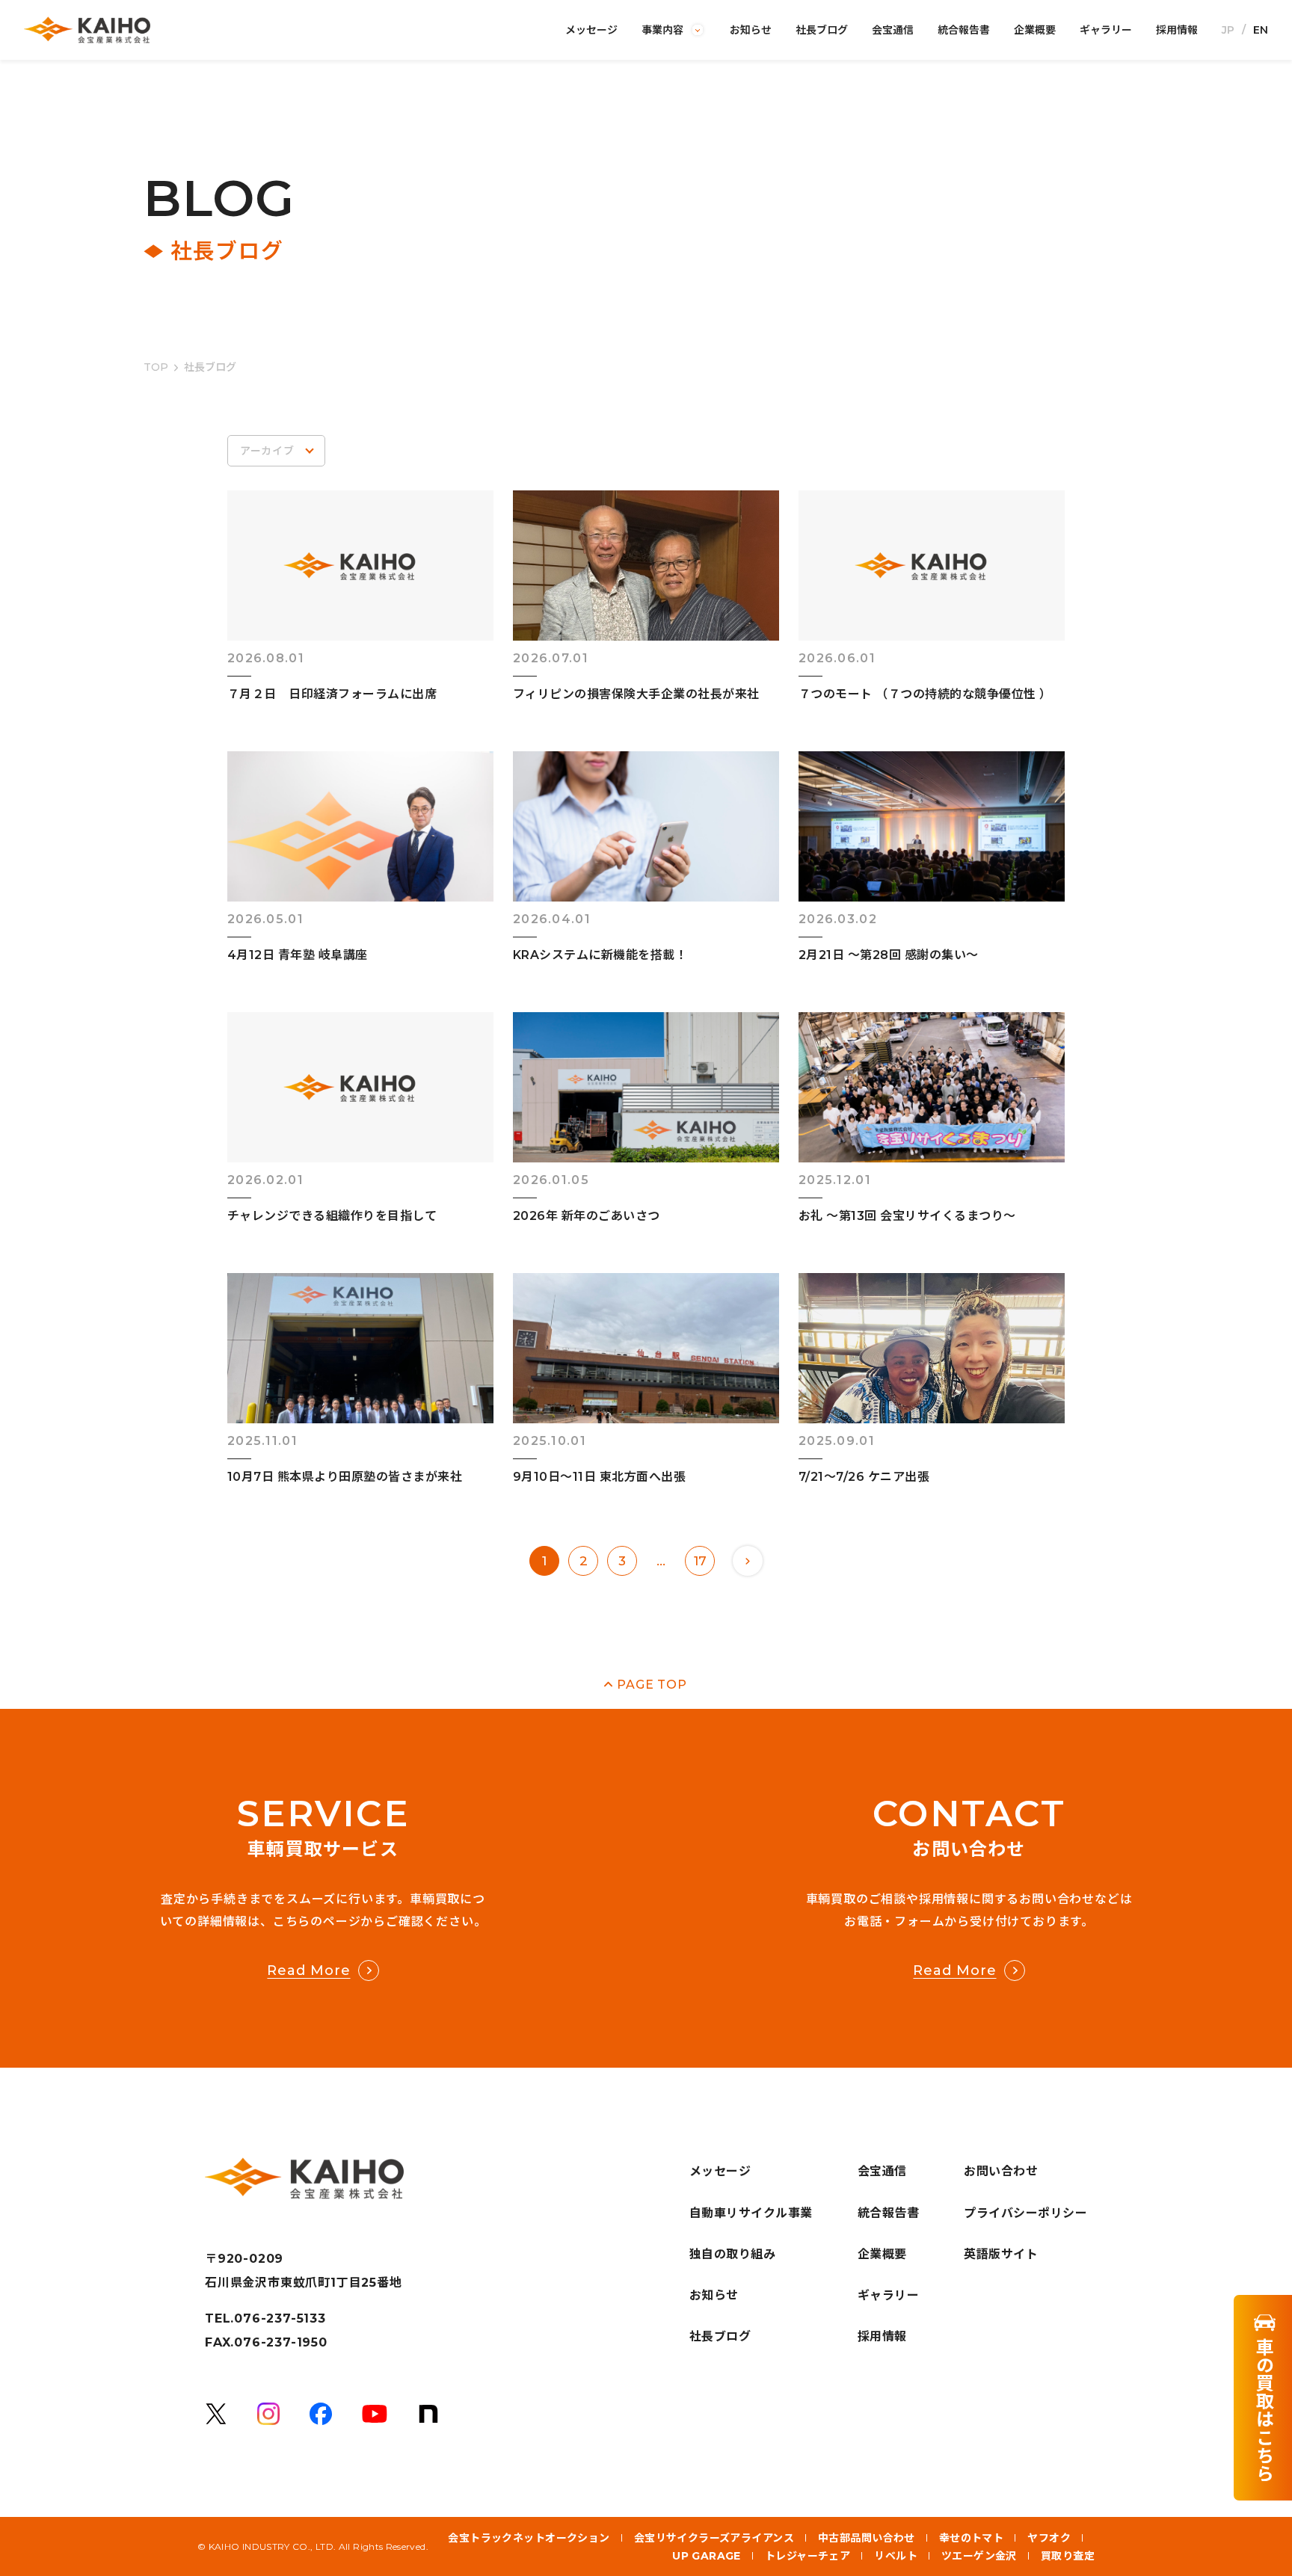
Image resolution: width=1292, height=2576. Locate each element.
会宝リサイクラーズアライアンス (714, 2538)
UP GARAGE (707, 2556)
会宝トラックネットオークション (529, 2538)
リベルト (896, 2556)
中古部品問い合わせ (867, 2538)
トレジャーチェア (807, 2556)
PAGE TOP (652, 1685)
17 (700, 1561)
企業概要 (1035, 30)
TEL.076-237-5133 (265, 2319)
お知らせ (751, 30)
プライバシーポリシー (1025, 2213)
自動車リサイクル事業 (751, 2213)
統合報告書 (964, 30)
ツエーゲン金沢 (979, 2556)
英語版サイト (1001, 2254)
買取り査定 (1068, 2556)
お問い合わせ (1001, 2171)
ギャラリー (1106, 30)
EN (1261, 30)
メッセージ (591, 30)
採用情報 (1177, 30)
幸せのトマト (972, 2538)
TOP (156, 367)
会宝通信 (893, 30)
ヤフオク (1049, 2538)
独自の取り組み (732, 2254)
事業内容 (662, 30)
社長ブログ (822, 30)
